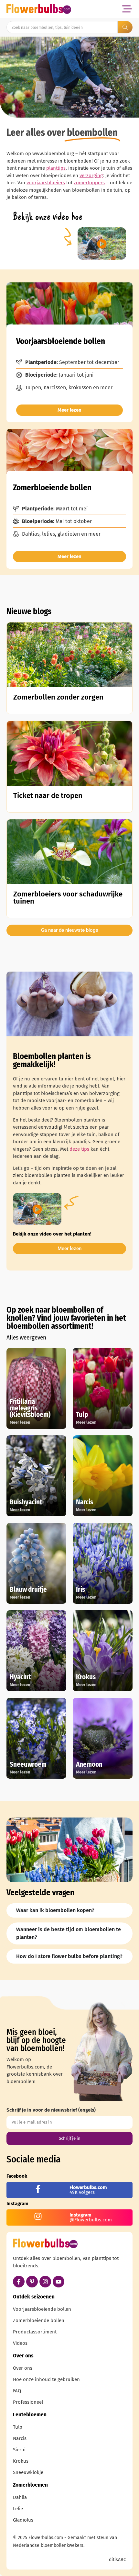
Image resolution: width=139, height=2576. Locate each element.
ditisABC (118, 2560)
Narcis (20, 2438)
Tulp (18, 2427)
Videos (20, 2343)
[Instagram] (45, 2282)
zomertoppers (89, 183)
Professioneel (28, 2402)
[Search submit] (125, 27)
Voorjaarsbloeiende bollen (42, 2309)
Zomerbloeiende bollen (39, 2320)
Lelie (18, 2509)
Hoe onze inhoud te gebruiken (46, 2379)
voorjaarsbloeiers (46, 183)
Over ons (23, 2368)
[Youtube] (59, 2282)
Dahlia (20, 2497)
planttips (56, 168)
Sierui (19, 2450)
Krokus (21, 2461)
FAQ (17, 2391)
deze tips (79, 1149)
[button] (127, 9)
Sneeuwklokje (28, 2472)
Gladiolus (23, 2520)
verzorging (91, 176)
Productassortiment (35, 2332)
